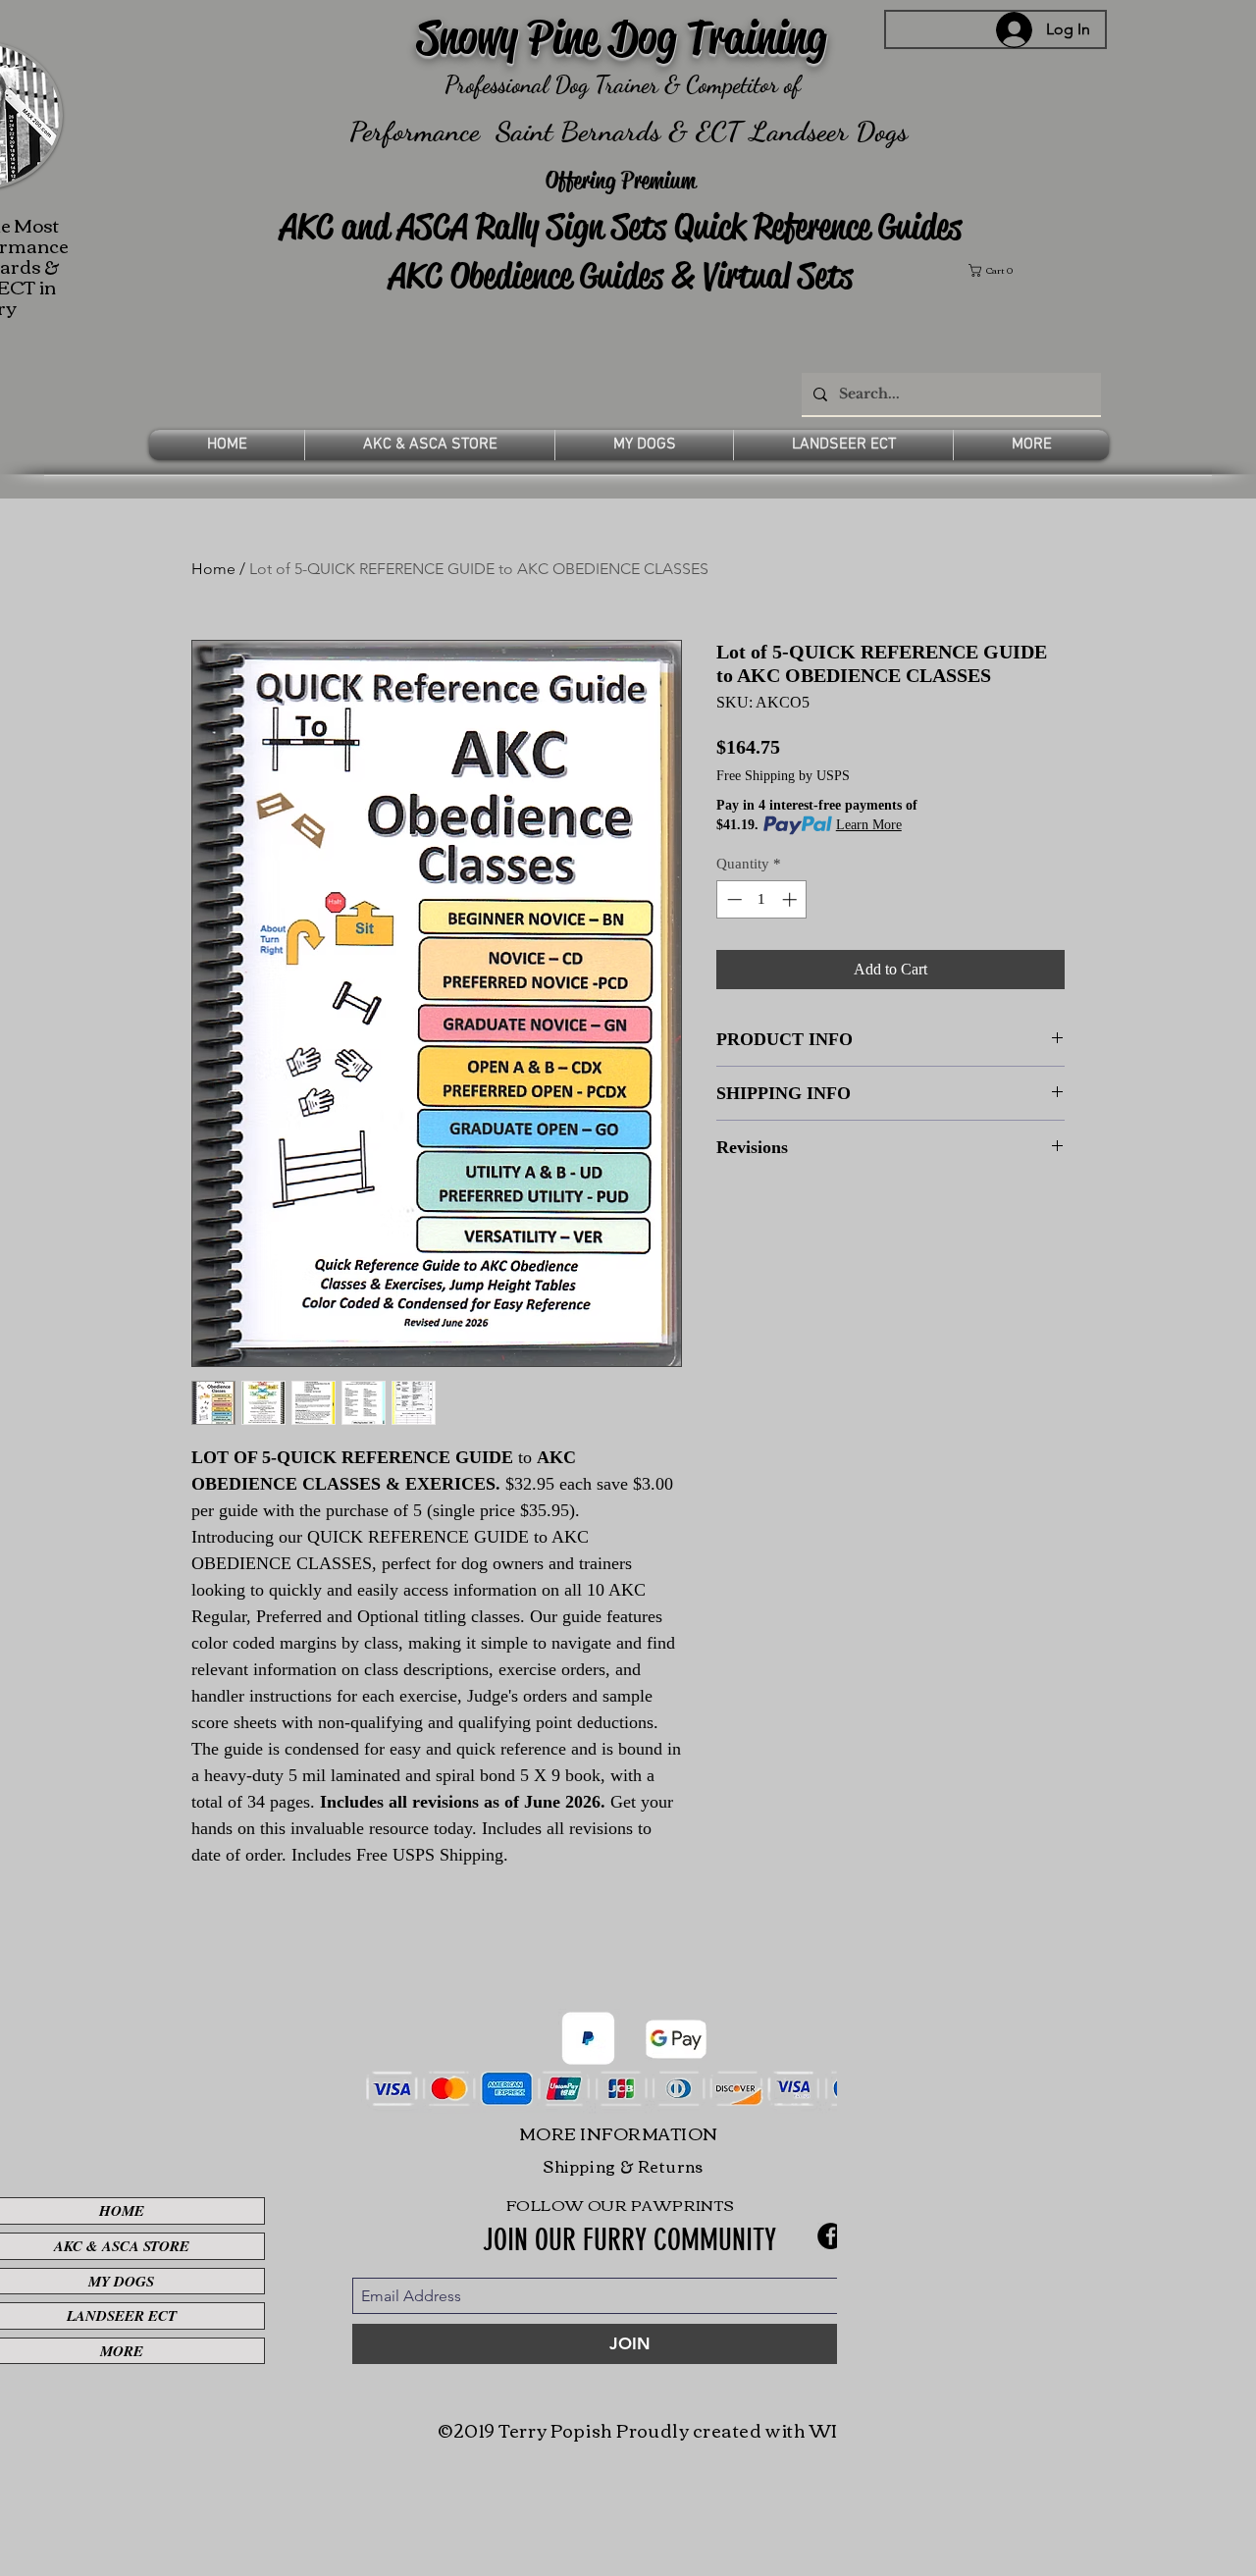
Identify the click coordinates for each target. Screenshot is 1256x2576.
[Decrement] (733, 899)
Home (213, 569)
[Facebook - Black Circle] (831, 2236)
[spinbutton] (762, 899)
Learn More (869, 825)
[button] (1036, 270)
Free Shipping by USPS (783, 776)
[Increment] (791, 899)
